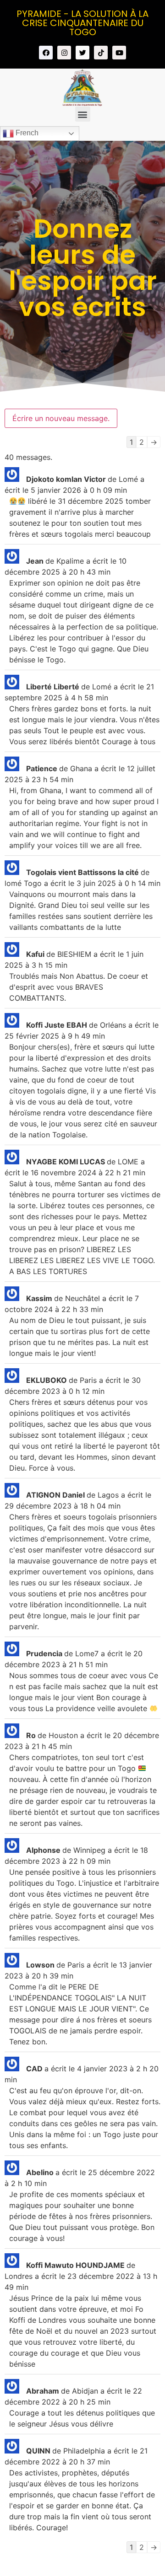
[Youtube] (119, 53)
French (26, 133)
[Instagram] (64, 53)
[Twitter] (82, 53)
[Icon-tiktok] (101, 53)
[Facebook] (46, 53)
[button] (83, 114)
